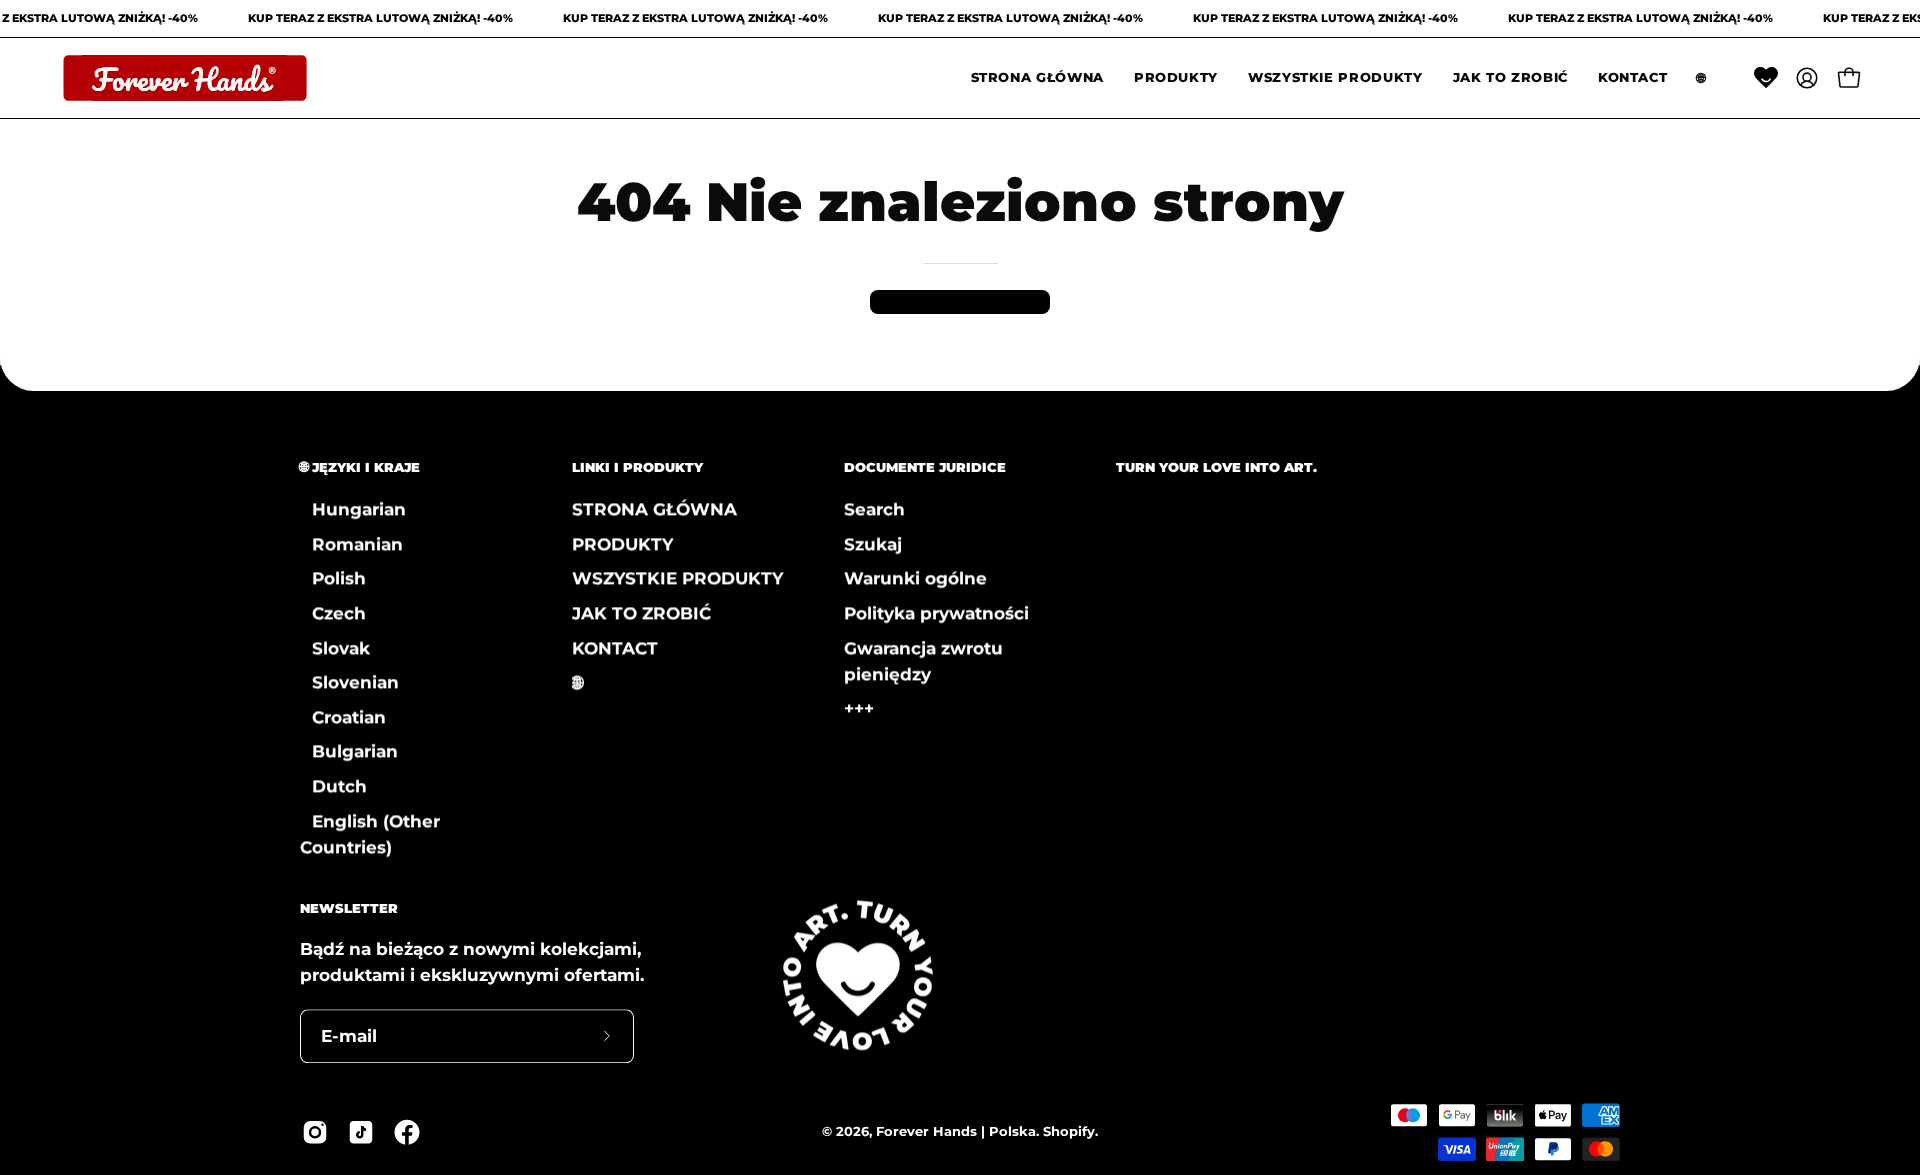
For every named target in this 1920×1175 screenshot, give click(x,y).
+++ (859, 708)
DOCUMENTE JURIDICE (925, 467)
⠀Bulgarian (349, 751)
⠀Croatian (343, 717)
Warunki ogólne (915, 578)
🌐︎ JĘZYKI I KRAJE (360, 467)
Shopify (1069, 1131)
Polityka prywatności (936, 613)
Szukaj (873, 543)
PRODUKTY (622, 543)
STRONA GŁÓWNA (654, 509)
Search (874, 509)
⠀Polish (333, 578)
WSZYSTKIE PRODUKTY (677, 578)
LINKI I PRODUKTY (637, 467)
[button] (1176, 78)
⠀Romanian (351, 543)
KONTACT (615, 647)
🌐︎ (577, 682)
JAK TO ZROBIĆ (641, 613)
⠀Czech (333, 613)
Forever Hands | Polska (956, 1131)
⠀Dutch (333, 786)
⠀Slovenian (349, 682)
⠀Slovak (335, 647)
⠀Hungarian (353, 509)
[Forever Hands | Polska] (185, 78)
